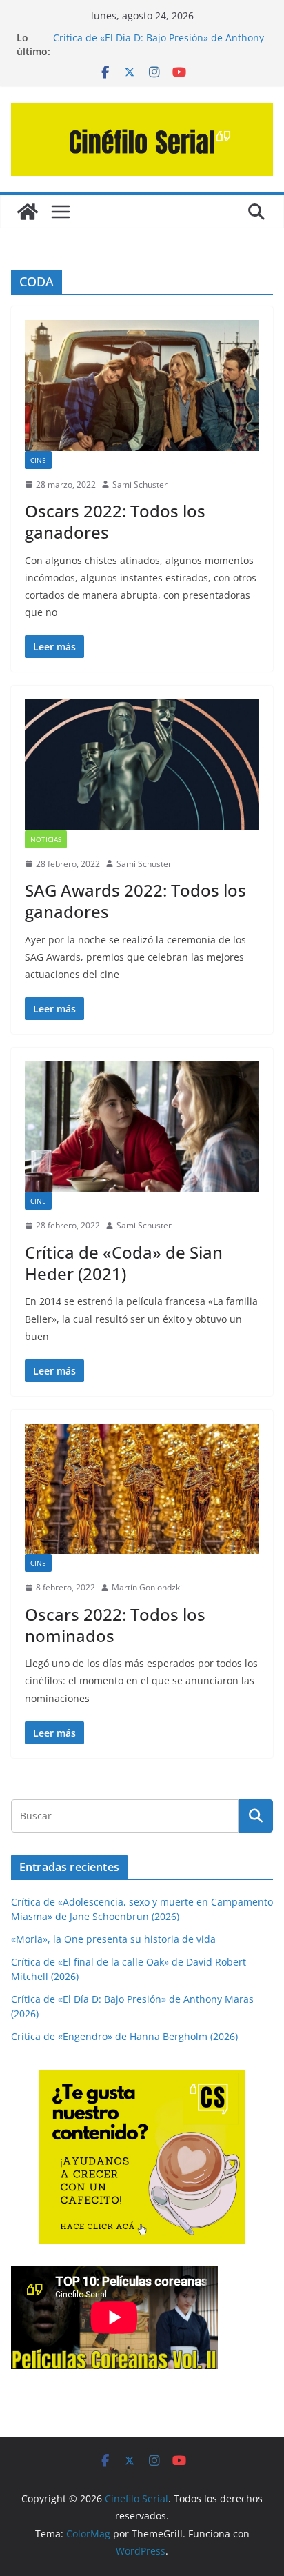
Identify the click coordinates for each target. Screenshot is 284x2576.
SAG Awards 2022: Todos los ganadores (135, 901)
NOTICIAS (46, 839)
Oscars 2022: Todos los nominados (115, 1625)
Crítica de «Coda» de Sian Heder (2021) (124, 1263)
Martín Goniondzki (147, 1587)
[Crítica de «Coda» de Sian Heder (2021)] (142, 1127)
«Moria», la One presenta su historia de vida (113, 1939)
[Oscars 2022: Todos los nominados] (142, 1489)
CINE (38, 460)
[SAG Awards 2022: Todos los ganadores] (142, 765)
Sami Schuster (140, 485)
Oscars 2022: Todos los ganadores (115, 521)
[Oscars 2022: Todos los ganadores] (142, 385)
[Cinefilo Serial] (28, 212)
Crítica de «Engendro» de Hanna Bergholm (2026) (124, 2036)
